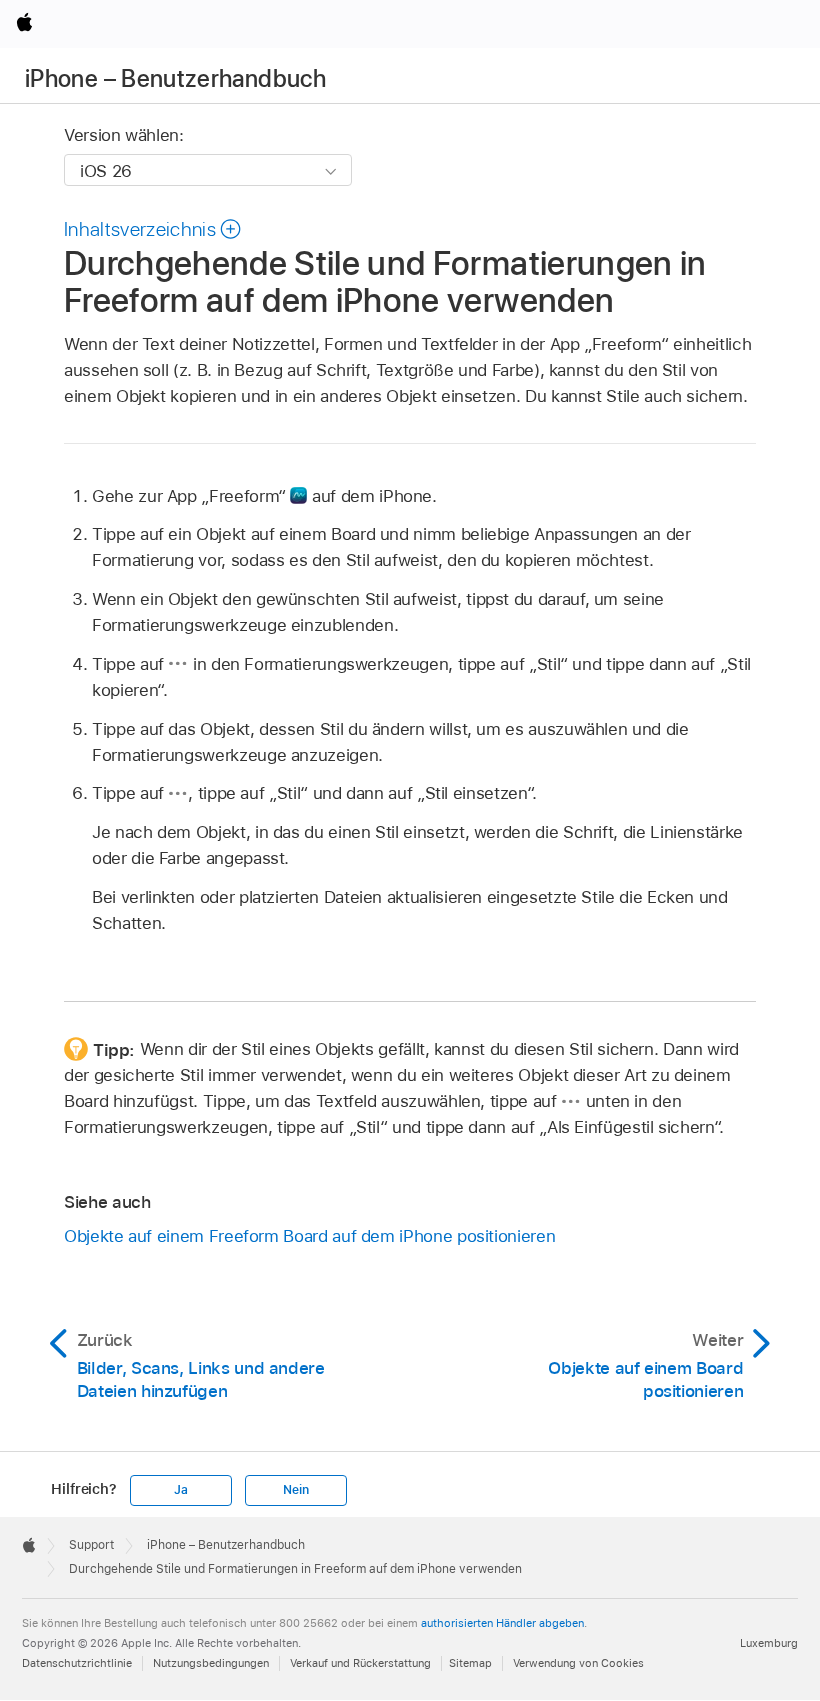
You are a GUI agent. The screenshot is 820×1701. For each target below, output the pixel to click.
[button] (153, 229)
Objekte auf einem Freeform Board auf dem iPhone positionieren (309, 1236)
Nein (295, 1490)
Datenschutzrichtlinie (77, 1663)
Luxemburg (769, 1643)
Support (91, 1545)
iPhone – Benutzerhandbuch (175, 78)
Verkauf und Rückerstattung (360, 1663)
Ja (181, 1490)
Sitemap (470, 1663)
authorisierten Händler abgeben (502, 1623)
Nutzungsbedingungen (211, 1663)
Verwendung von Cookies (578, 1663)
